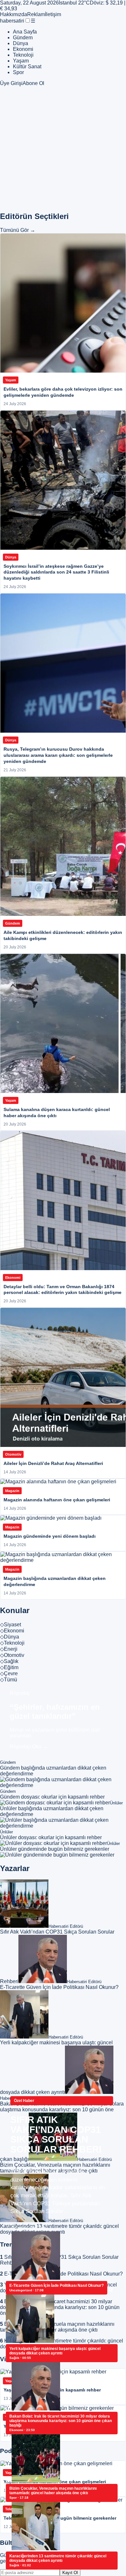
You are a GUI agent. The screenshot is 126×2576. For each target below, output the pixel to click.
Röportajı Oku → (29, 1747)
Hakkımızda (14, 14)
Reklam (36, 14)
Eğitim (9, 1667)
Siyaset (10, 1625)
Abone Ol (33, 83)
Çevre (9, 1673)
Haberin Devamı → (32, 2228)
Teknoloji (23, 55)
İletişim (53, 14)
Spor (18, 72)
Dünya (21, 43)
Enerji (9, 1649)
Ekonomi (23, 49)
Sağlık (9, 1661)
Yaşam (21, 61)
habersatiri (12, 21)
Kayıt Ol (70, 2573)
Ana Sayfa (25, 32)
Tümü (9, 1680)
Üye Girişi (11, 83)
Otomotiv (12, 1655)
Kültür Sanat (27, 67)
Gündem (23, 38)
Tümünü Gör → (18, 230)
